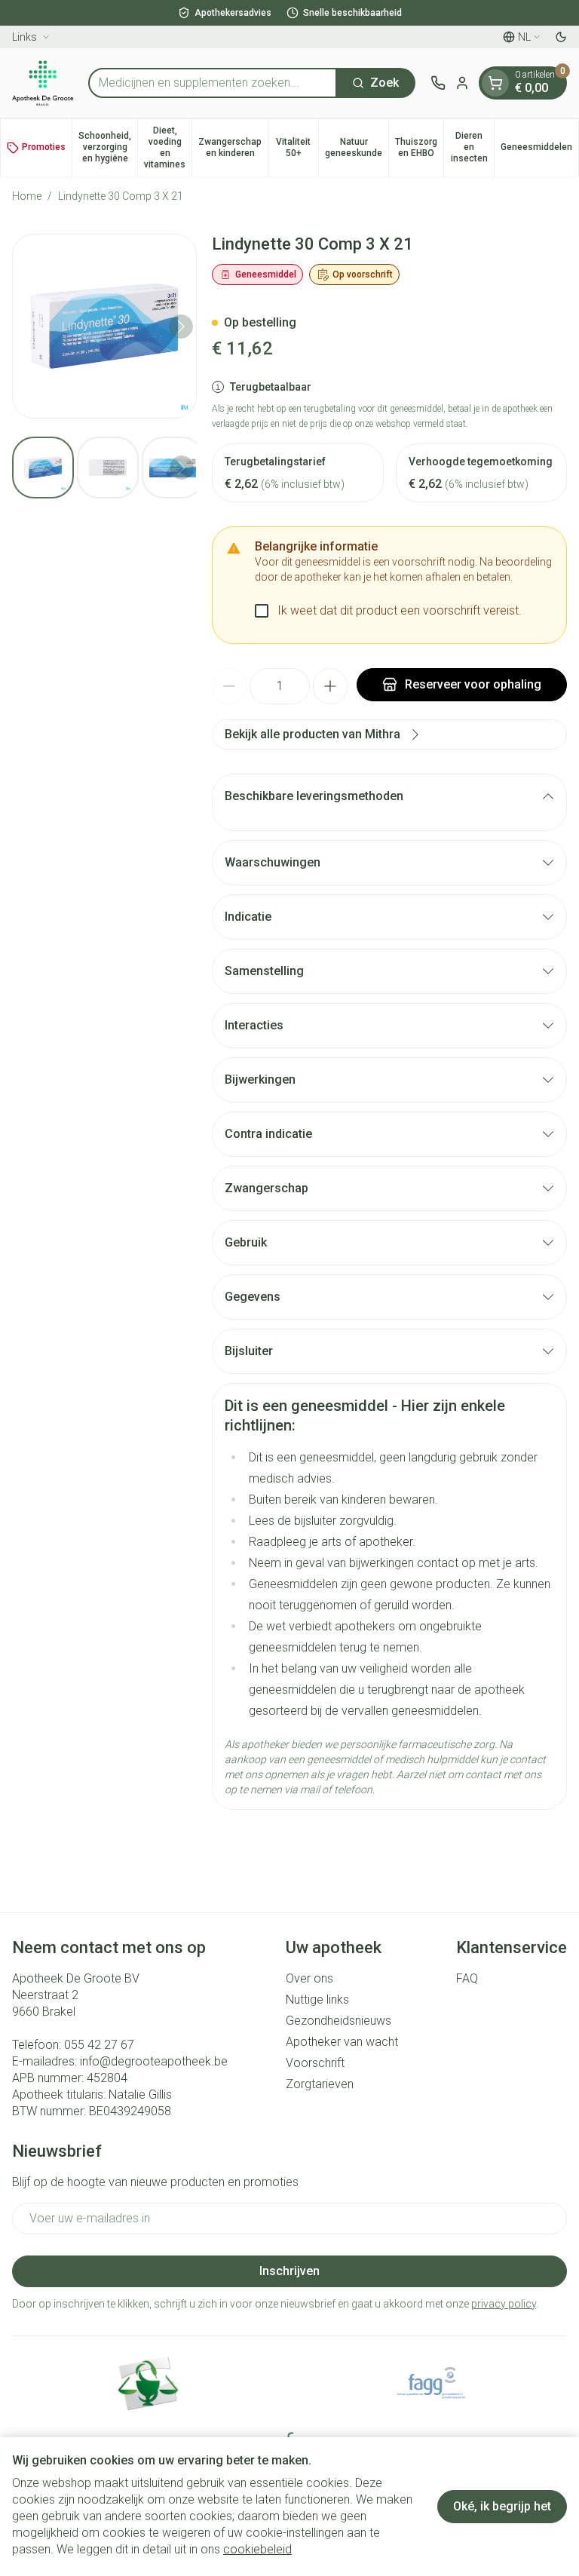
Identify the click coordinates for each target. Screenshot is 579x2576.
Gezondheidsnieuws (339, 2021)
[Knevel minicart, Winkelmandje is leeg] (495, 83)
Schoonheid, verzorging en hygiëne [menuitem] (108, 147)
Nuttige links (317, 1999)
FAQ (467, 1978)
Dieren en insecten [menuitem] (472, 147)
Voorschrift (315, 2063)
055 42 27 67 (99, 2045)
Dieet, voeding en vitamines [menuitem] (168, 147)
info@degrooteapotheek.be (154, 2061)
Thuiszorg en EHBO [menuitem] (419, 147)
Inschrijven (289, 2271)
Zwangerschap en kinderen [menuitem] (233, 147)
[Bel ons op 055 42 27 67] (438, 83)
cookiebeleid (257, 2549)
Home (27, 196)
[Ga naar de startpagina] (43, 83)
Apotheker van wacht (342, 2042)
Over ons (309, 1978)
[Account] (462, 83)
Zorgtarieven (320, 2084)
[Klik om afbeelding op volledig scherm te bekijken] (104, 326)
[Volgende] (181, 327)
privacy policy (504, 2304)
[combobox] (213, 83)
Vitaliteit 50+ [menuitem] (297, 147)
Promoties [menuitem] (44, 147)
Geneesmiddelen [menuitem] (539, 150)
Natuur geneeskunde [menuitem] (357, 147)
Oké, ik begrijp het (502, 2506)
